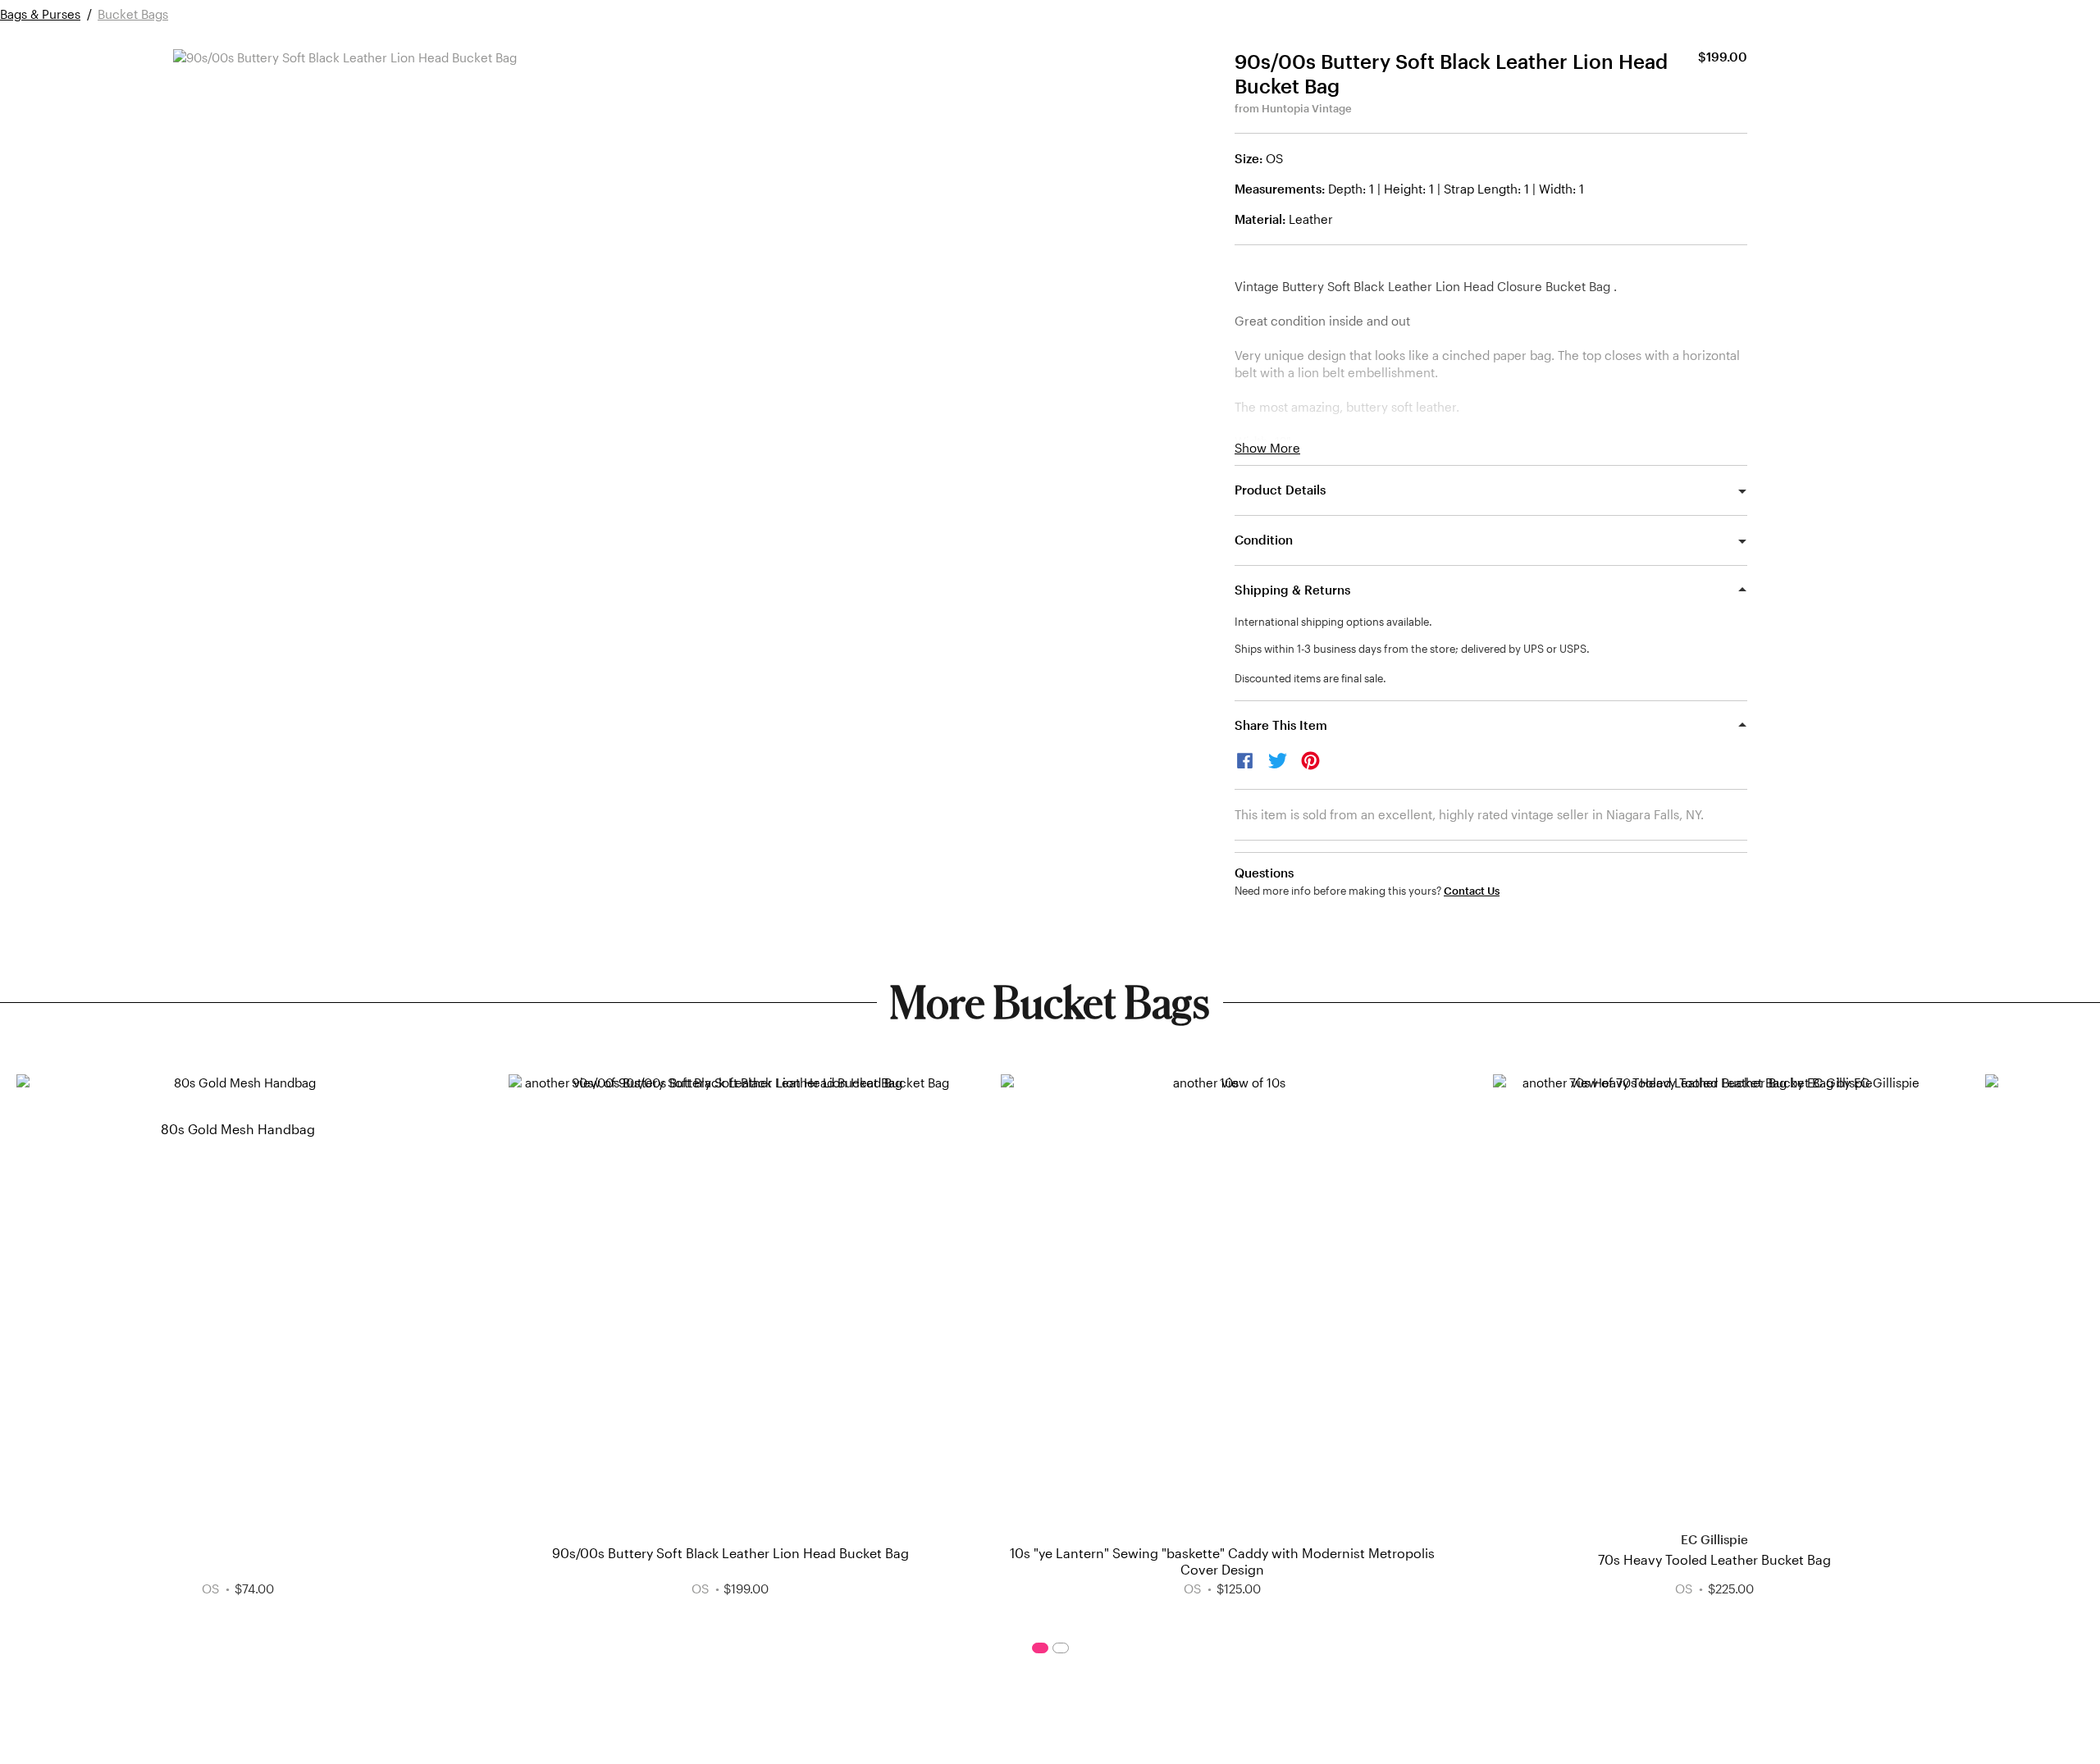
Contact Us (1472, 891)
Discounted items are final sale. (1310, 678)
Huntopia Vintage (1307, 108)
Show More (1267, 448)
